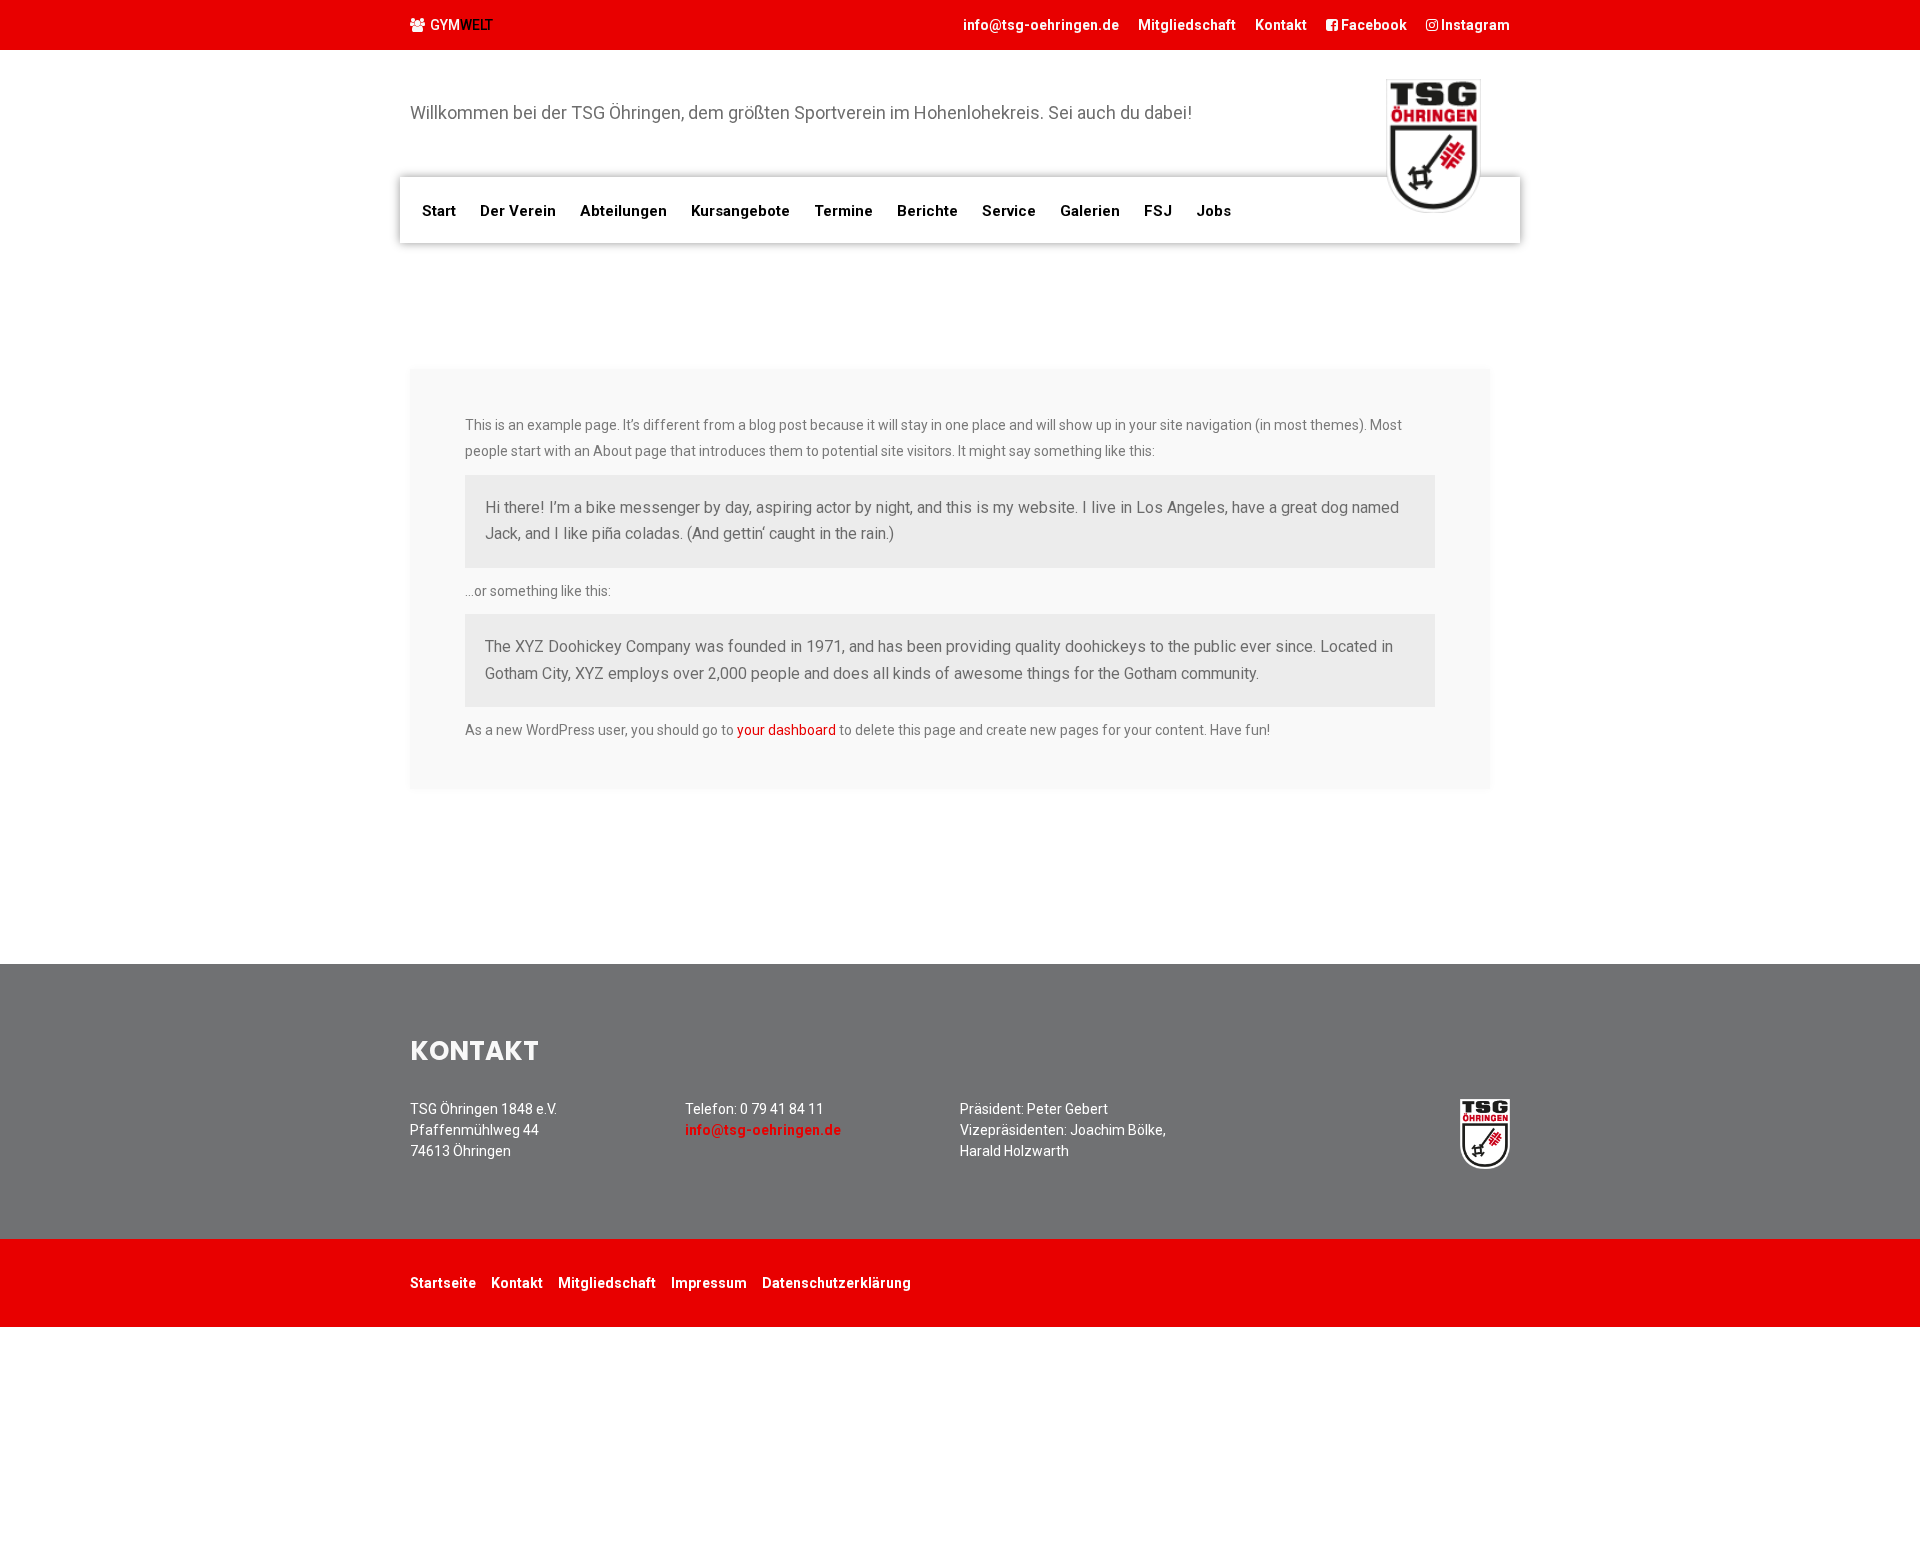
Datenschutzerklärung (836, 1283)
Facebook (1372, 25)
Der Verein (518, 211)
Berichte (1737, 1436)
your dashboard (786, 730)
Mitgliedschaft (1743, 1530)
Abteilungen (623, 211)
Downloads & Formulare (1770, 1502)
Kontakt (1281, 25)
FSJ (1158, 211)
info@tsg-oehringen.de (1041, 25)
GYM (461, 25)
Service (1732, 1470)
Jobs (1213, 211)
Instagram (1474, 25)
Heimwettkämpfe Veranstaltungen (1798, 1404)
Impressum (709, 1283)
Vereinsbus (1737, 1347)
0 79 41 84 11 (782, 1109)
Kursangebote (740, 211)
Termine (843, 211)
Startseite (443, 1283)
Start (439, 211)
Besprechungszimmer (1767, 1376)
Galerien (1090, 211)
